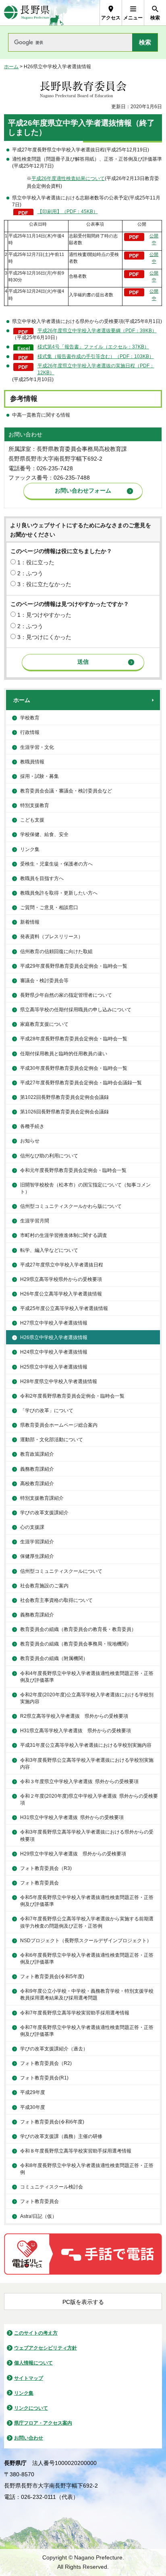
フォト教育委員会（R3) (46, 1868)
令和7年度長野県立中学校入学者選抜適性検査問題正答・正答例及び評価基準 (87, 2031)
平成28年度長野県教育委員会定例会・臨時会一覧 (74, 1039)
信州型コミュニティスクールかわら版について (71, 1206)
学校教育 (30, 718)
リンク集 (30, 849)
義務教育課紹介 (37, 1469)
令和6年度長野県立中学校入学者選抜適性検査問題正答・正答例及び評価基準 (87, 1959)
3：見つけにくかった (44, 637)
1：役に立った (36, 562)
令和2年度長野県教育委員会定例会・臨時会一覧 (72, 1396)
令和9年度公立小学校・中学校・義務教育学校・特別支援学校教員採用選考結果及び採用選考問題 (87, 1994)
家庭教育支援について (44, 1024)
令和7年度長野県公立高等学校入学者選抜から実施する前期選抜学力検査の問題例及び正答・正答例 (87, 1922)
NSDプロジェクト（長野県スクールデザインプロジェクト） (86, 1941)
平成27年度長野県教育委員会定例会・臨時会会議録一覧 (81, 1083)
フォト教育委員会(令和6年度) (52, 2122)
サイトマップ (29, 2378)
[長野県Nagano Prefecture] (27, 13)
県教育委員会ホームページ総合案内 (59, 1425)
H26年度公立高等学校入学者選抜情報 (61, 1294)
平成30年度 (33, 2107)
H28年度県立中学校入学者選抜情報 (59, 1381)
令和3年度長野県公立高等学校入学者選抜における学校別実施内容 (87, 1764)
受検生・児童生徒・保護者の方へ (56, 864)
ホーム (11, 67)
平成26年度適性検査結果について (68, 178)
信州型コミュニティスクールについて (61, 1571)
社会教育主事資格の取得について (56, 1600)
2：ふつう (30, 573)
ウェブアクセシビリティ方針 (46, 2348)
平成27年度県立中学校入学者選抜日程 (62, 1265)
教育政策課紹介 (37, 1454)
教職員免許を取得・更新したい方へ (59, 893)
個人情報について (33, 2363)
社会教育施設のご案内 (44, 1586)
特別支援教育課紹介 (42, 1498)
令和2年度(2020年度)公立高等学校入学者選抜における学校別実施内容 (87, 1698)
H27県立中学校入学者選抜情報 (54, 1323)
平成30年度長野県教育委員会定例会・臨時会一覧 (74, 1068)
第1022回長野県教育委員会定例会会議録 (64, 1097)
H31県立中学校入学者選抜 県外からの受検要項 (72, 1817)
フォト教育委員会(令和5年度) (52, 1977)
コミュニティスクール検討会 (52, 2187)
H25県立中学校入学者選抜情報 (54, 1367)
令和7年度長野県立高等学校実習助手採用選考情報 (75, 2013)
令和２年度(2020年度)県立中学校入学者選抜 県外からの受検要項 (89, 1799)
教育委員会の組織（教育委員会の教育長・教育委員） (78, 1629)
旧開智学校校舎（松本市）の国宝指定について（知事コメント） (85, 1188)
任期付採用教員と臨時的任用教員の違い (64, 1054)
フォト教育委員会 (39, 1883)
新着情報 (30, 922)
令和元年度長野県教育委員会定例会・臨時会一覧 (73, 1170)
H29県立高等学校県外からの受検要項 (61, 1279)
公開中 (154, 239)
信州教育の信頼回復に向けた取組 (56, 952)
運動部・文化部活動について (52, 1440)
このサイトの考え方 (36, 2333)
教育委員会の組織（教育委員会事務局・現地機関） (76, 1644)
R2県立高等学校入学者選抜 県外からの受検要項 (74, 1716)
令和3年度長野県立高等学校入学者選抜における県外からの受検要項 (87, 1835)
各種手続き (32, 1126)
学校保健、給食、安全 (44, 834)
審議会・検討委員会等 (44, 981)
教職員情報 (32, 762)
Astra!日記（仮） (38, 2216)
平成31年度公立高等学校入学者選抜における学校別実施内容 (86, 1745)
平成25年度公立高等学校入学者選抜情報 (64, 1308)
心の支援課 (32, 1527)
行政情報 (30, 732)
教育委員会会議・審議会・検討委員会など (66, 791)
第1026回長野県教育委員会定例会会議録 (64, 1112)
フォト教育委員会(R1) (44, 2078)
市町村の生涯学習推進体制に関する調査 (64, 1235)
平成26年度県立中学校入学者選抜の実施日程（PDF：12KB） (96, 369)
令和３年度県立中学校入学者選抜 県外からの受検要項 (79, 1782)
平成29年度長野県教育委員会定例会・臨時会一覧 (74, 966)
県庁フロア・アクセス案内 (43, 2423)
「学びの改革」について (47, 1411)
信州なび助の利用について (49, 1156)
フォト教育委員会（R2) (46, 2063)
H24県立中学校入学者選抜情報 (54, 1352)
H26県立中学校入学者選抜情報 (54, 1337)
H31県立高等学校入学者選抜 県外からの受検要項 (76, 1731)
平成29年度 (33, 2092)
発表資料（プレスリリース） (52, 937)
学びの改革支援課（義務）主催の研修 (61, 2136)
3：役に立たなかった (44, 584)
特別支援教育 (35, 805)
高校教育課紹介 (37, 1484)
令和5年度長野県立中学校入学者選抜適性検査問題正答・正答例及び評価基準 (87, 1901)
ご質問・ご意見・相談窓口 (49, 908)
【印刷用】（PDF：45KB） (68, 212)
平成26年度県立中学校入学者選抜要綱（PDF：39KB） (97, 331)
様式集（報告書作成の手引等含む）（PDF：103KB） (96, 356)
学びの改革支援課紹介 (44, 1513)
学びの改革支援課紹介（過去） (54, 2049)
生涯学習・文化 (37, 747)
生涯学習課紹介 (37, 1542)
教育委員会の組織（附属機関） (54, 1658)
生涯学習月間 (35, 1221)
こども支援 (32, 820)
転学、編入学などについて (49, 1250)
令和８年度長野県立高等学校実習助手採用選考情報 (76, 2151)
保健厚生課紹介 (37, 1556)
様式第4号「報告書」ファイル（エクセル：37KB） (93, 347)
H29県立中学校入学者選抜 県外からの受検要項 (73, 1854)
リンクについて (31, 2408)
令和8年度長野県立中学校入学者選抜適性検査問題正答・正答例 (87, 2169)
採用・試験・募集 (39, 776)
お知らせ (30, 1141)
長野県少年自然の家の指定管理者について (66, 995)
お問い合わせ (29, 2438)
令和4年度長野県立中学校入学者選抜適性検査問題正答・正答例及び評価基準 (87, 1677)
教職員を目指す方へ (42, 878)
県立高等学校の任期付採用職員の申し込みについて (76, 1010)
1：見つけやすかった (44, 615)
